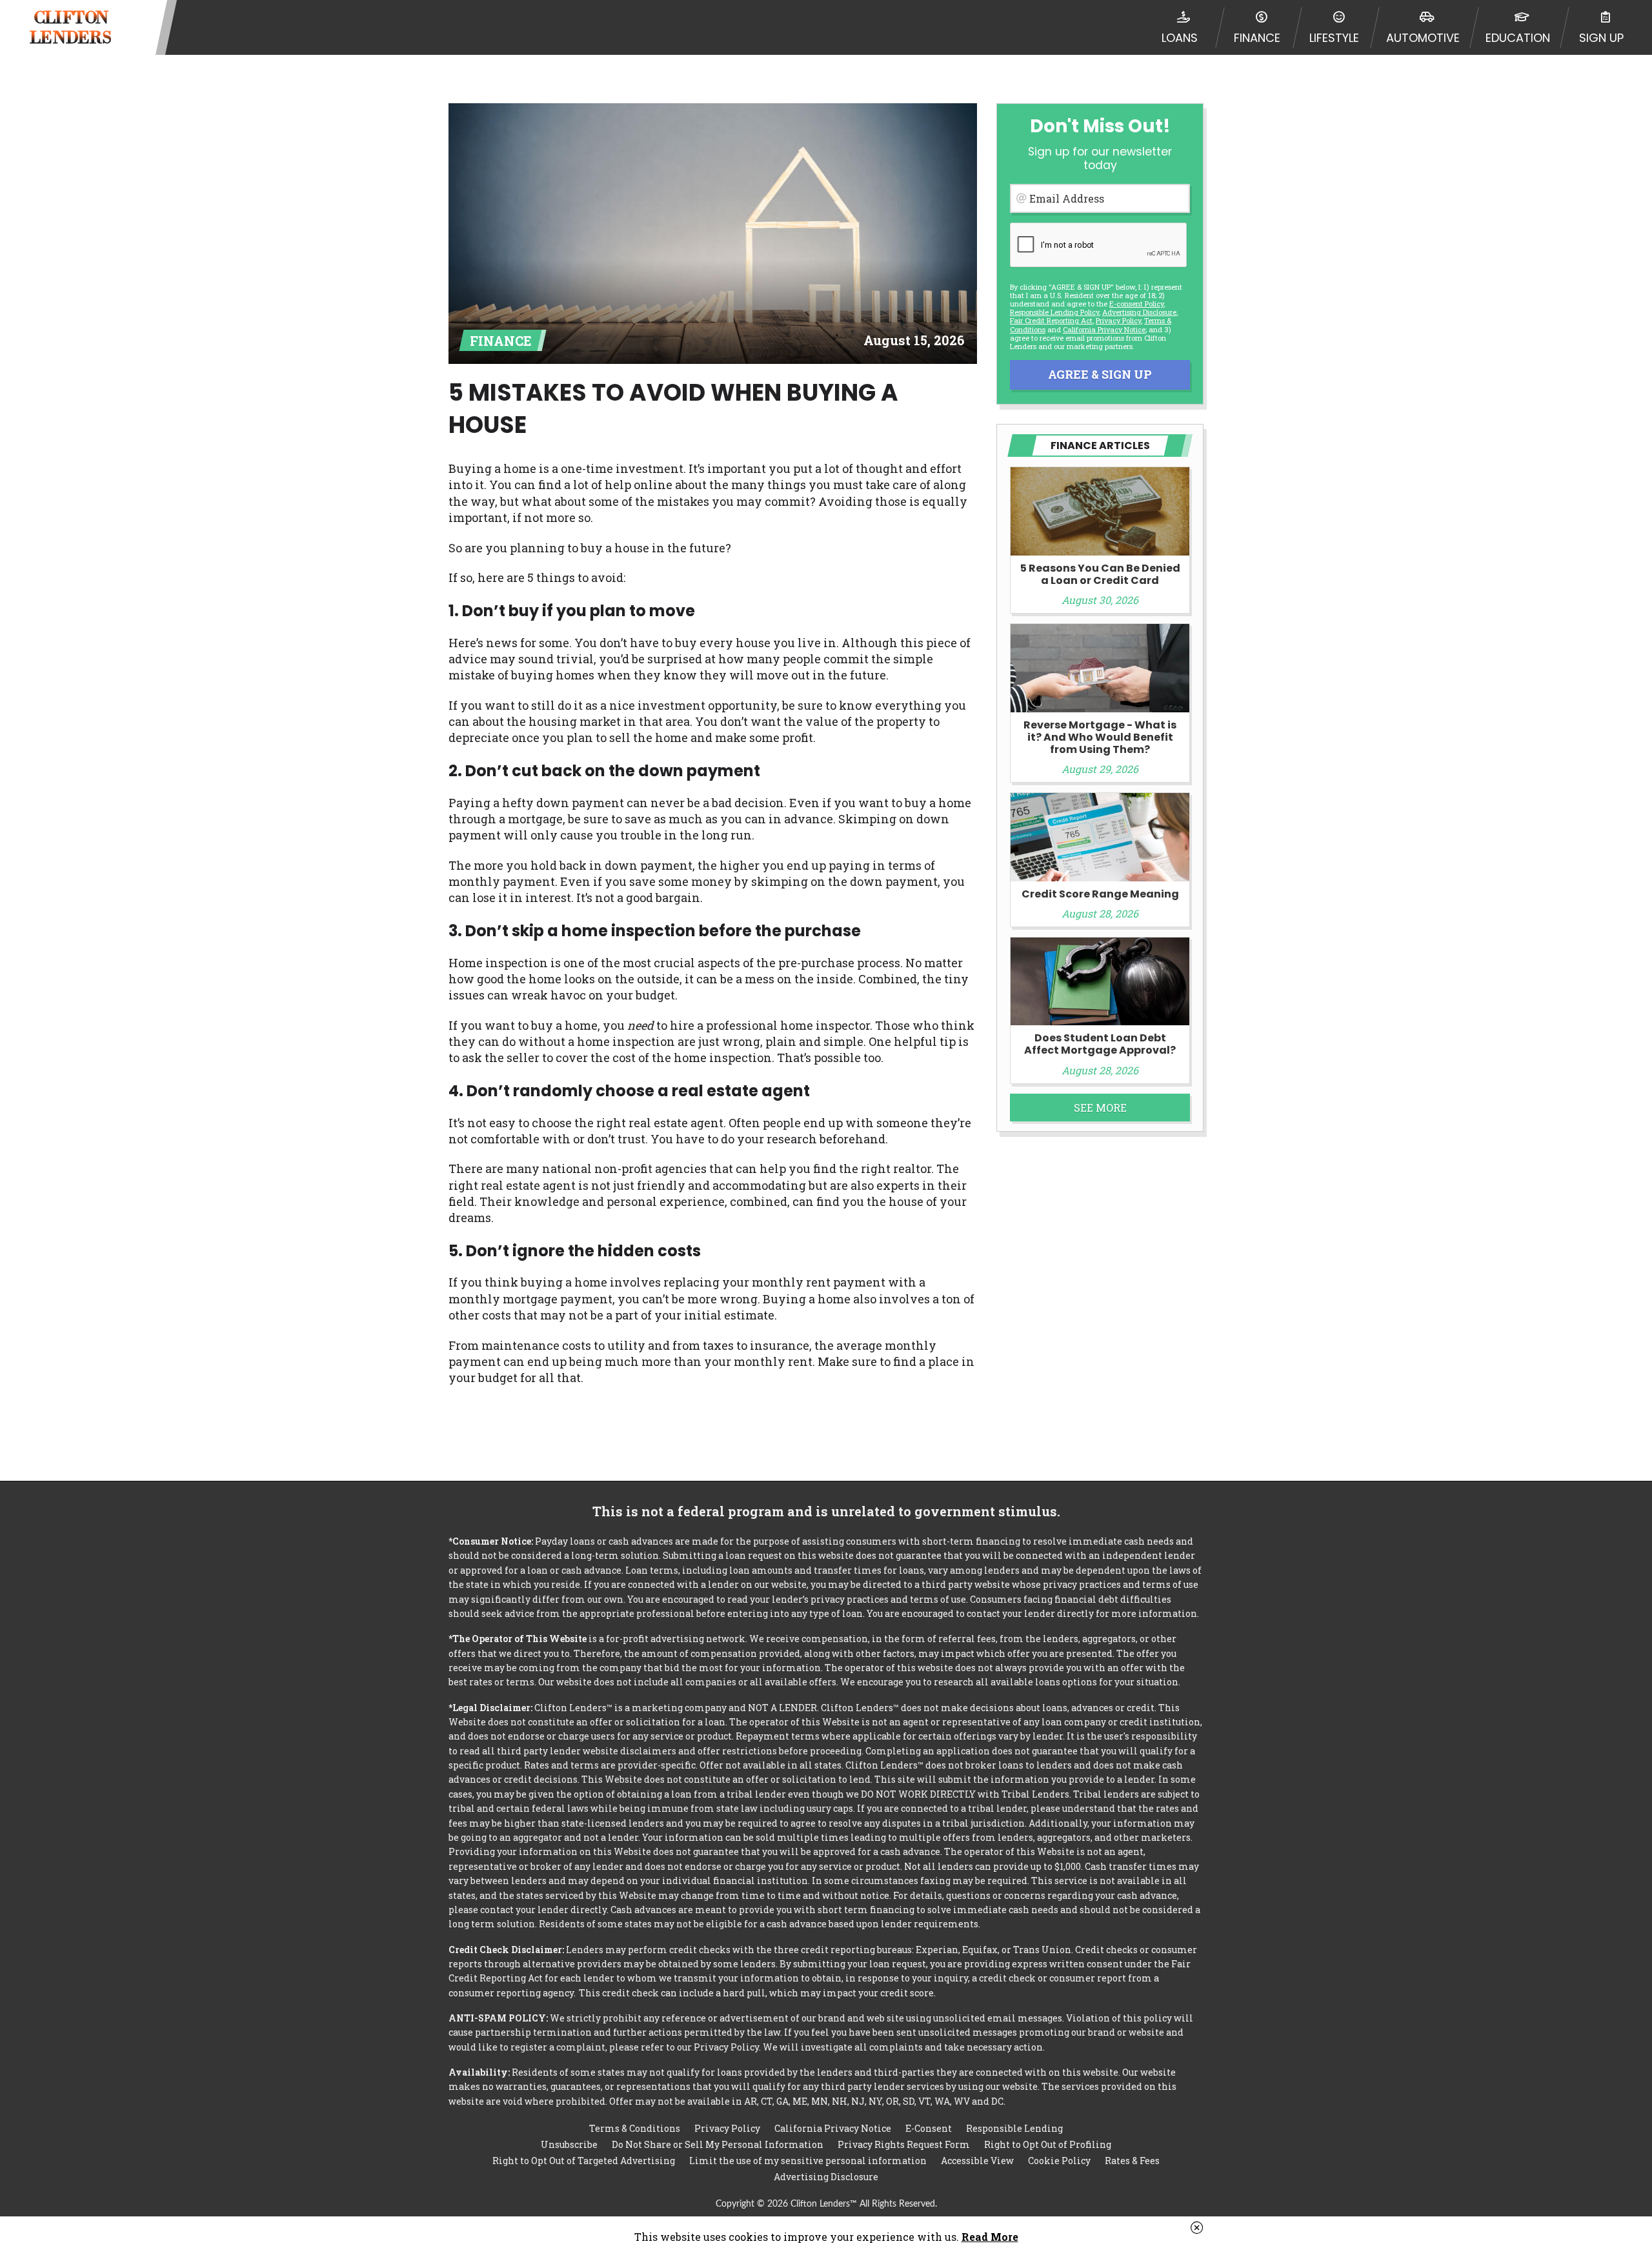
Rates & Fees (1132, 2161)
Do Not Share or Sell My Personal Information (718, 2144)
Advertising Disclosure (826, 2177)
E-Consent (929, 2128)
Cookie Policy (1059, 2161)
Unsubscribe (569, 2144)
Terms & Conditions (635, 2128)
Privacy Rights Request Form (904, 2144)
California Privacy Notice (1104, 329)
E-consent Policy (1136, 304)
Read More (990, 2237)
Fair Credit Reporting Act (1051, 320)
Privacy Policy (1118, 320)
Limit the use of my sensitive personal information (808, 2161)
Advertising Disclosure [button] (1139, 312)
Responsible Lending (1014, 2128)
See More (1100, 1108)
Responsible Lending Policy (1054, 312)
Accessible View (977, 2161)
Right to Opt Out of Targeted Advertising (584, 2161)
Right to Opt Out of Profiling (1048, 2144)
